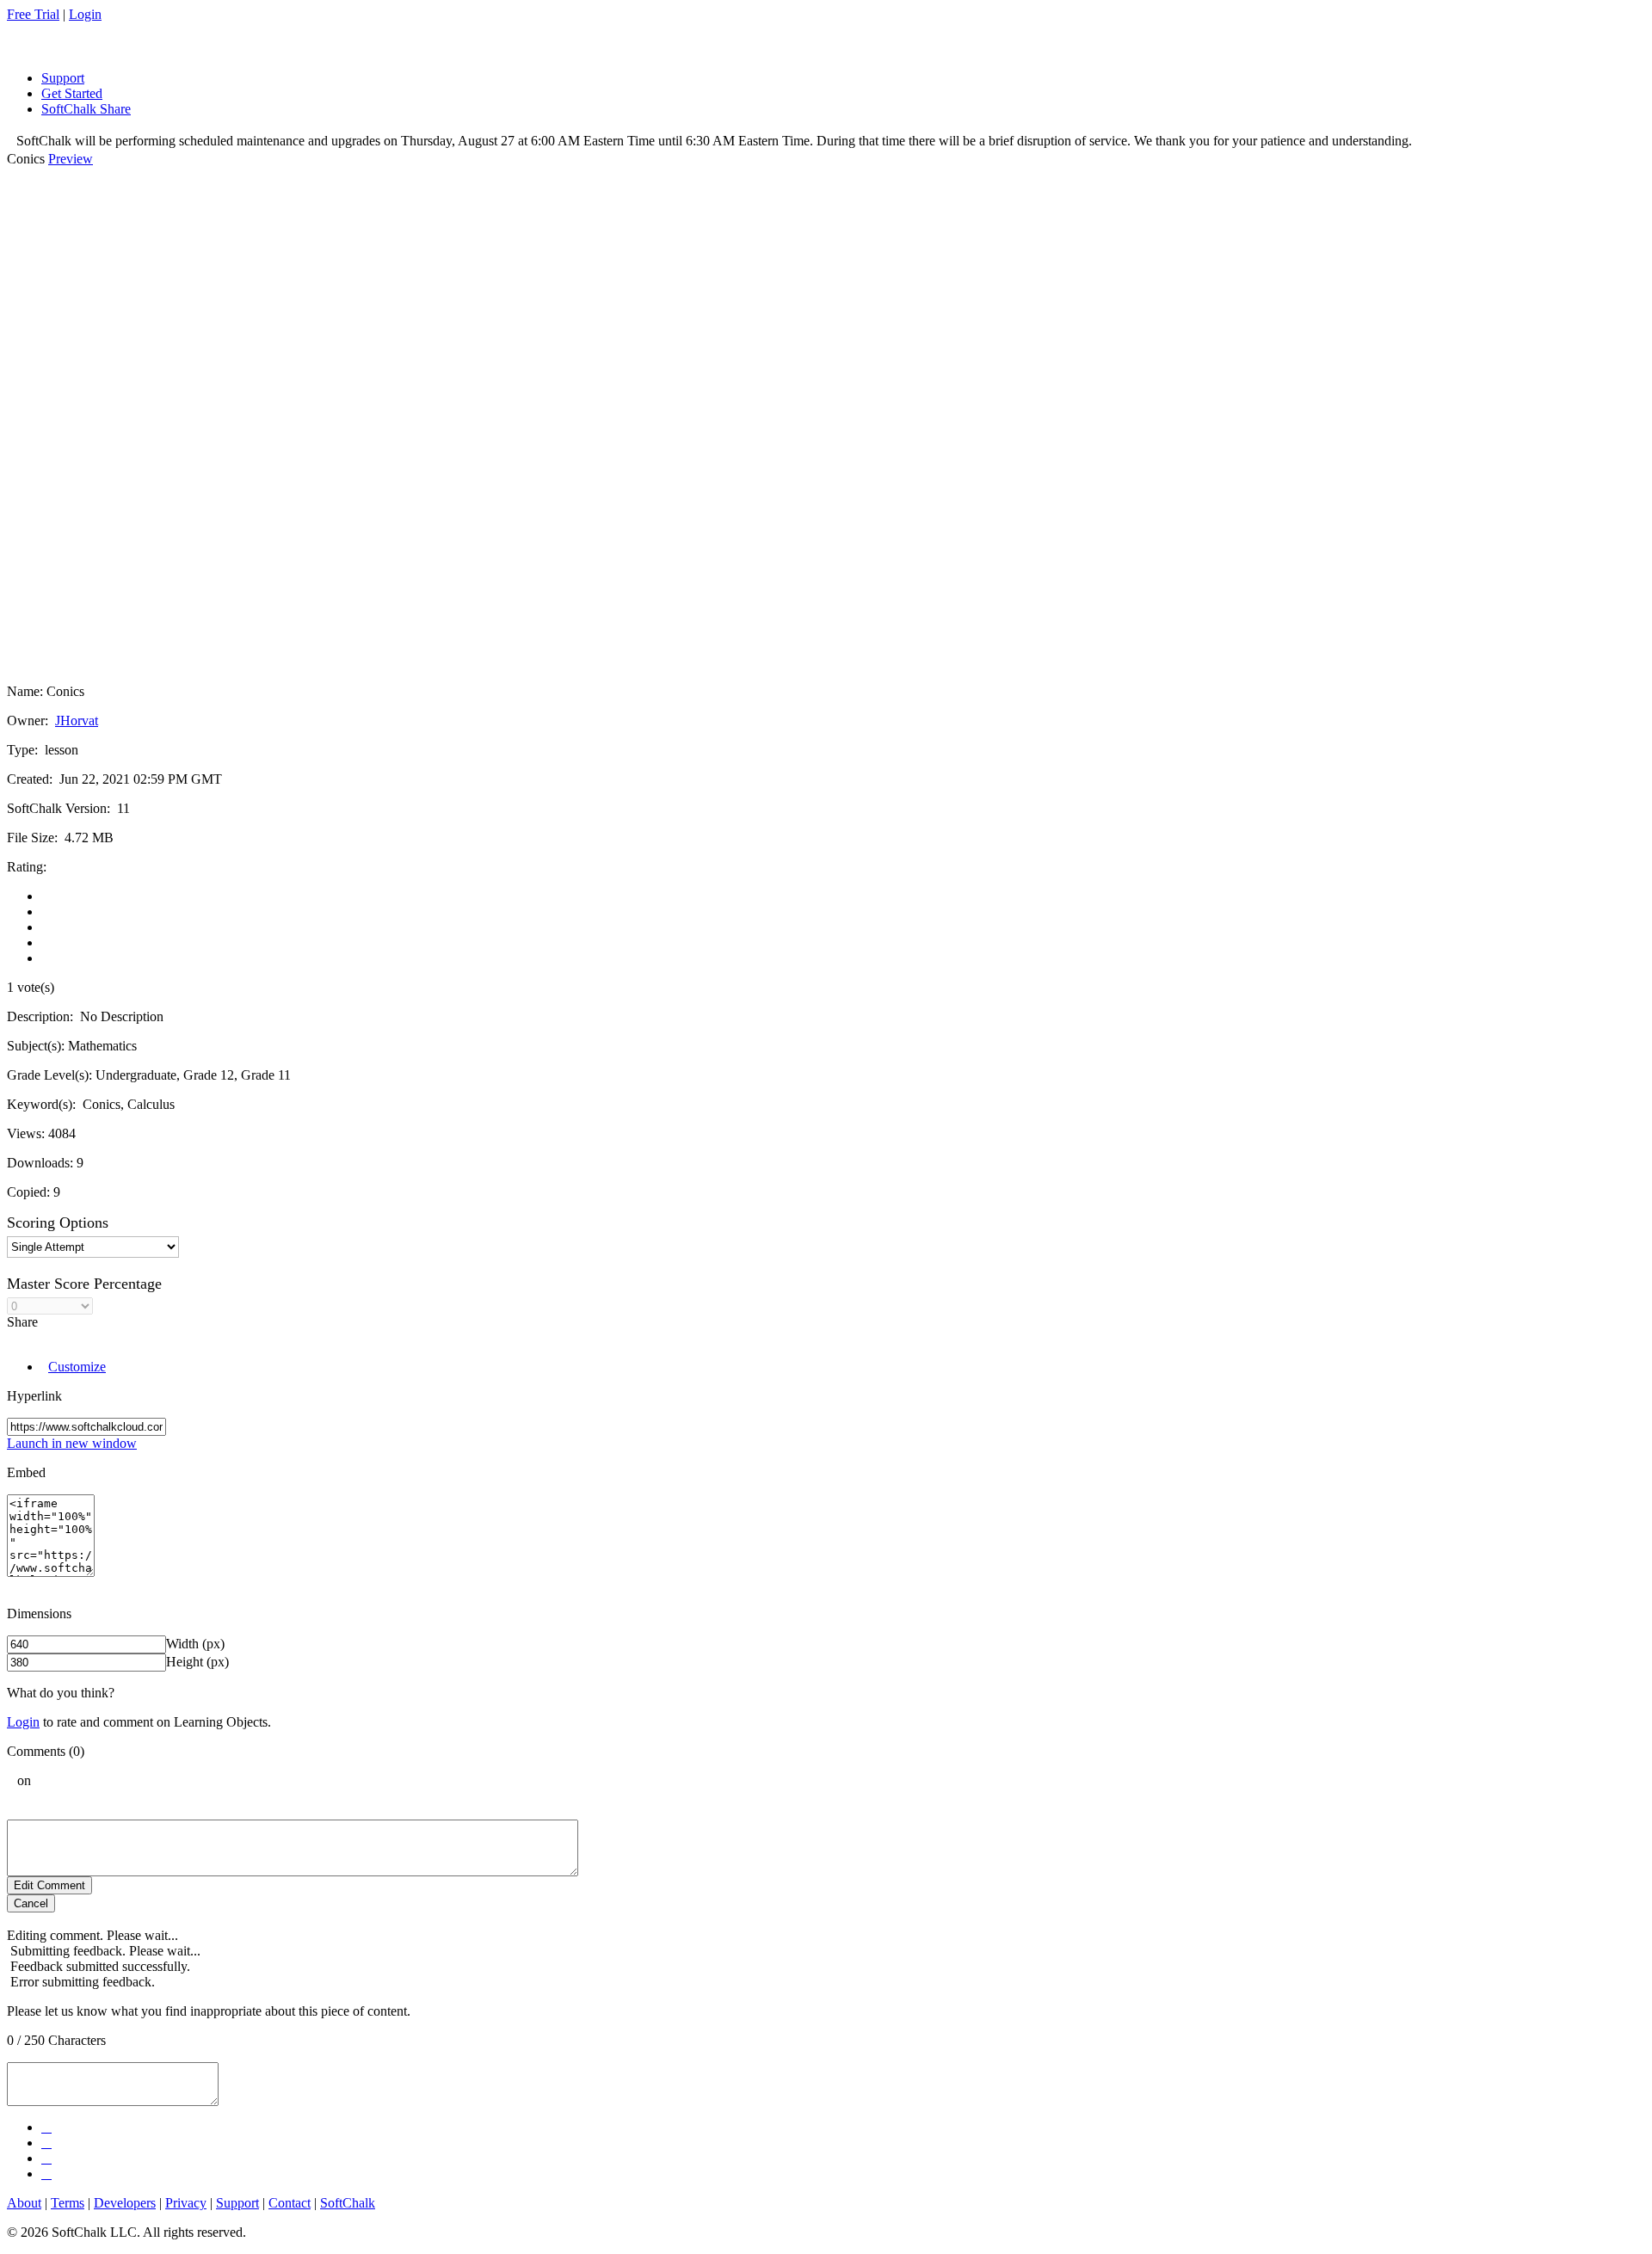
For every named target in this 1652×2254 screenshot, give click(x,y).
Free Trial (33, 14)
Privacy (186, 2203)
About (24, 2203)
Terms (68, 2203)
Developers (125, 2203)
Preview (71, 159)
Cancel (31, 1903)
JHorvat (77, 721)
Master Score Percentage (84, 1284)
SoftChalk (348, 2203)
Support (237, 2203)
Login (85, 14)
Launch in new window (72, 1443)
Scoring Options (58, 1222)
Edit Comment (49, 1885)
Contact (290, 2203)
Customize (77, 1367)
